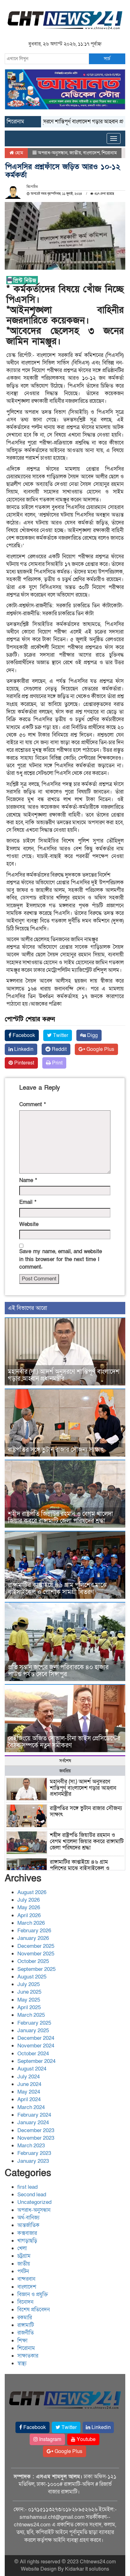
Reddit (59, 1049)
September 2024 (36, 2061)
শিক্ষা (22, 2341)
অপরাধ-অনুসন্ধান (53, 153)
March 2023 (31, 2146)
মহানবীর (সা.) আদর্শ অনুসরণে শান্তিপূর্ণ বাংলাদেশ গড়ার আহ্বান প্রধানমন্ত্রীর (64, 1375)
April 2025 (29, 2007)
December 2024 (36, 2038)
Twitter (60, 1035)
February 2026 (34, 1931)
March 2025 (31, 2015)
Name (28, 1180)
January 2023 (33, 2161)
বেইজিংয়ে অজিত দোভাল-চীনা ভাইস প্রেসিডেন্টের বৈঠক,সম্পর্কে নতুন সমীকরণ (64, 1742)
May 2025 (29, 2000)
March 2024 (31, 2107)
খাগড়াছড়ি (27, 2241)
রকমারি (25, 2318)
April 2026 (29, 1915)
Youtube (86, 2439)
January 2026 (33, 1938)
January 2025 (33, 2030)
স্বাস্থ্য (22, 2363)
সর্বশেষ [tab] (65, 1761)
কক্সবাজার (27, 2233)
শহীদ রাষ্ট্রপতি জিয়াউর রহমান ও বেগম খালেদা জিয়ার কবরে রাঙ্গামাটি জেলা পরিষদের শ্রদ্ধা (60, 1518)
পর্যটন (23, 2271)
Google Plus (100, 1049)
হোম (18, 153)
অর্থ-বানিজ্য (28, 2218)
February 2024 (34, 2115)
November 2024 (36, 2046)
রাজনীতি (26, 2333)
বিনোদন (25, 2302)
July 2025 (29, 1984)
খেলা (22, 2248)
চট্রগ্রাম (24, 2256)
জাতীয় (75, 153)
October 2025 (33, 1961)
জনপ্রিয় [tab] (65, 1771)
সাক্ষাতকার (28, 2356)
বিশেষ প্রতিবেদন (34, 2310)
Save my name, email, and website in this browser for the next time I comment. (61, 1259)
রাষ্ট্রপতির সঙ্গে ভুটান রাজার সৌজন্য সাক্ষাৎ (56, 1450)
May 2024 (29, 2092)
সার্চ (107, 58)
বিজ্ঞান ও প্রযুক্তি (33, 2294)
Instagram (50, 2439)
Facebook (23, 1035)
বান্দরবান (26, 2279)
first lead (27, 2187)
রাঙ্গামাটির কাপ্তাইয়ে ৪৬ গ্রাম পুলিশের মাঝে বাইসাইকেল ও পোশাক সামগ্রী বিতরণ (57, 1589)
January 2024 (33, 2122)
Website (29, 1224)
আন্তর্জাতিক (28, 2225)
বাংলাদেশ (91, 153)
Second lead (32, 2195)
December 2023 (36, 2130)
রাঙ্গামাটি (26, 2325)
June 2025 (29, 1992)
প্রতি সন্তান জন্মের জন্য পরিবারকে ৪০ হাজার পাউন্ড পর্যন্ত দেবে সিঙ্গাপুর (58, 1671)
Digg (92, 1035)
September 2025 (36, 1969)
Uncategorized (34, 2202)
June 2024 (29, 2084)
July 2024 (29, 2077)
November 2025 (36, 1954)
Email (28, 1202)
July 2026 (29, 1900)
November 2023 (36, 2138)
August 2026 (32, 1892)
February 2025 (34, 2023)
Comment (32, 1104)
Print (57, 1063)
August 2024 (32, 2069)
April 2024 (29, 2099)
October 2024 (33, 2054)
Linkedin (23, 1049)
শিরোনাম (109, 153)
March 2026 (31, 1923)
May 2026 (29, 1907)
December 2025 (36, 1946)
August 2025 (32, 1977)
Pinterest (24, 1063)
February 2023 (34, 2153)
